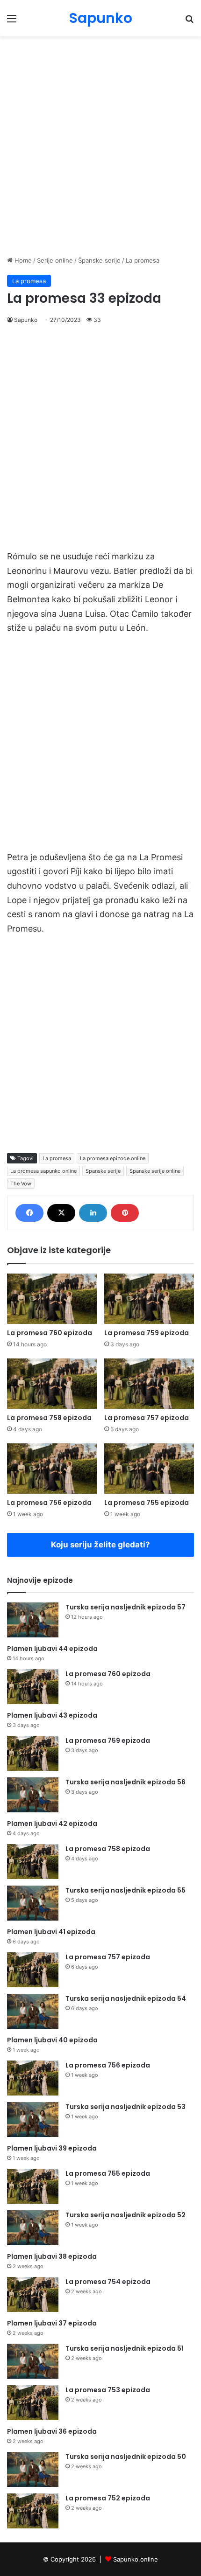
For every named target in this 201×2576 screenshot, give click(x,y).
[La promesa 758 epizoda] (52, 1384)
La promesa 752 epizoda (108, 2498)
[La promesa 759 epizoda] (149, 1299)
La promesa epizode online (113, 1158)
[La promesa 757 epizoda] (149, 1384)
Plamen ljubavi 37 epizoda (52, 2323)
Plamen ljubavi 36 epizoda (52, 2431)
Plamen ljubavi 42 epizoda (52, 1824)
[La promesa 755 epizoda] (149, 1469)
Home (22, 260)
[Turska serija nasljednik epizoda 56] (33, 1795)
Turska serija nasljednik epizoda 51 (125, 2348)
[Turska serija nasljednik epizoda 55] (33, 1903)
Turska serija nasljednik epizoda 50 (126, 2457)
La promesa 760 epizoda (50, 1333)
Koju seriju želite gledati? (100, 1545)
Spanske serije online (155, 1171)
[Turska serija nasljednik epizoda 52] (33, 2228)
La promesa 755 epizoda (147, 1503)
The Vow (21, 1184)
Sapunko (26, 320)
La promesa (143, 260)
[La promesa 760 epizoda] (52, 1299)
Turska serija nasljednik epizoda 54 (126, 1998)
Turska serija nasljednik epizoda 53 (126, 2107)
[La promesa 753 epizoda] (33, 2403)
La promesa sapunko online (43, 1171)
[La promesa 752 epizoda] (33, 2511)
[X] (61, 1213)
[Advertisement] (100, 146)
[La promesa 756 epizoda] (52, 1469)
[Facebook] (29, 1213)
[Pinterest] (125, 1213)
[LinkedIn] (93, 1213)
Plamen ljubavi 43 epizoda (52, 1715)
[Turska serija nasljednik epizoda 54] (33, 2011)
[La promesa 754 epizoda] (33, 2294)
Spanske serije (103, 1171)
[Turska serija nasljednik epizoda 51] (33, 2361)
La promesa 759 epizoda (147, 1333)
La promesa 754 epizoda (108, 2282)
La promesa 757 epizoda (147, 1418)
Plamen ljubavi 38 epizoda (52, 2256)
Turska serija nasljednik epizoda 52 (126, 2215)
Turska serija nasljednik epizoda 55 (126, 1890)
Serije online (55, 260)
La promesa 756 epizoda (49, 1503)
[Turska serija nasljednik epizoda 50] (33, 2469)
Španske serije (99, 260)
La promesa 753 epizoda (108, 2390)
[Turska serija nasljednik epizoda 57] (33, 1620)
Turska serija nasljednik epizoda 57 (126, 1607)
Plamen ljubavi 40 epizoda (52, 2040)
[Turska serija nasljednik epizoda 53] (33, 2120)
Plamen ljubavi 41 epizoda (51, 1932)
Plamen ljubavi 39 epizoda (52, 2148)
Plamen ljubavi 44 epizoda (52, 1649)
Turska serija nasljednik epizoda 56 (126, 1782)
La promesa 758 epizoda (49, 1418)
